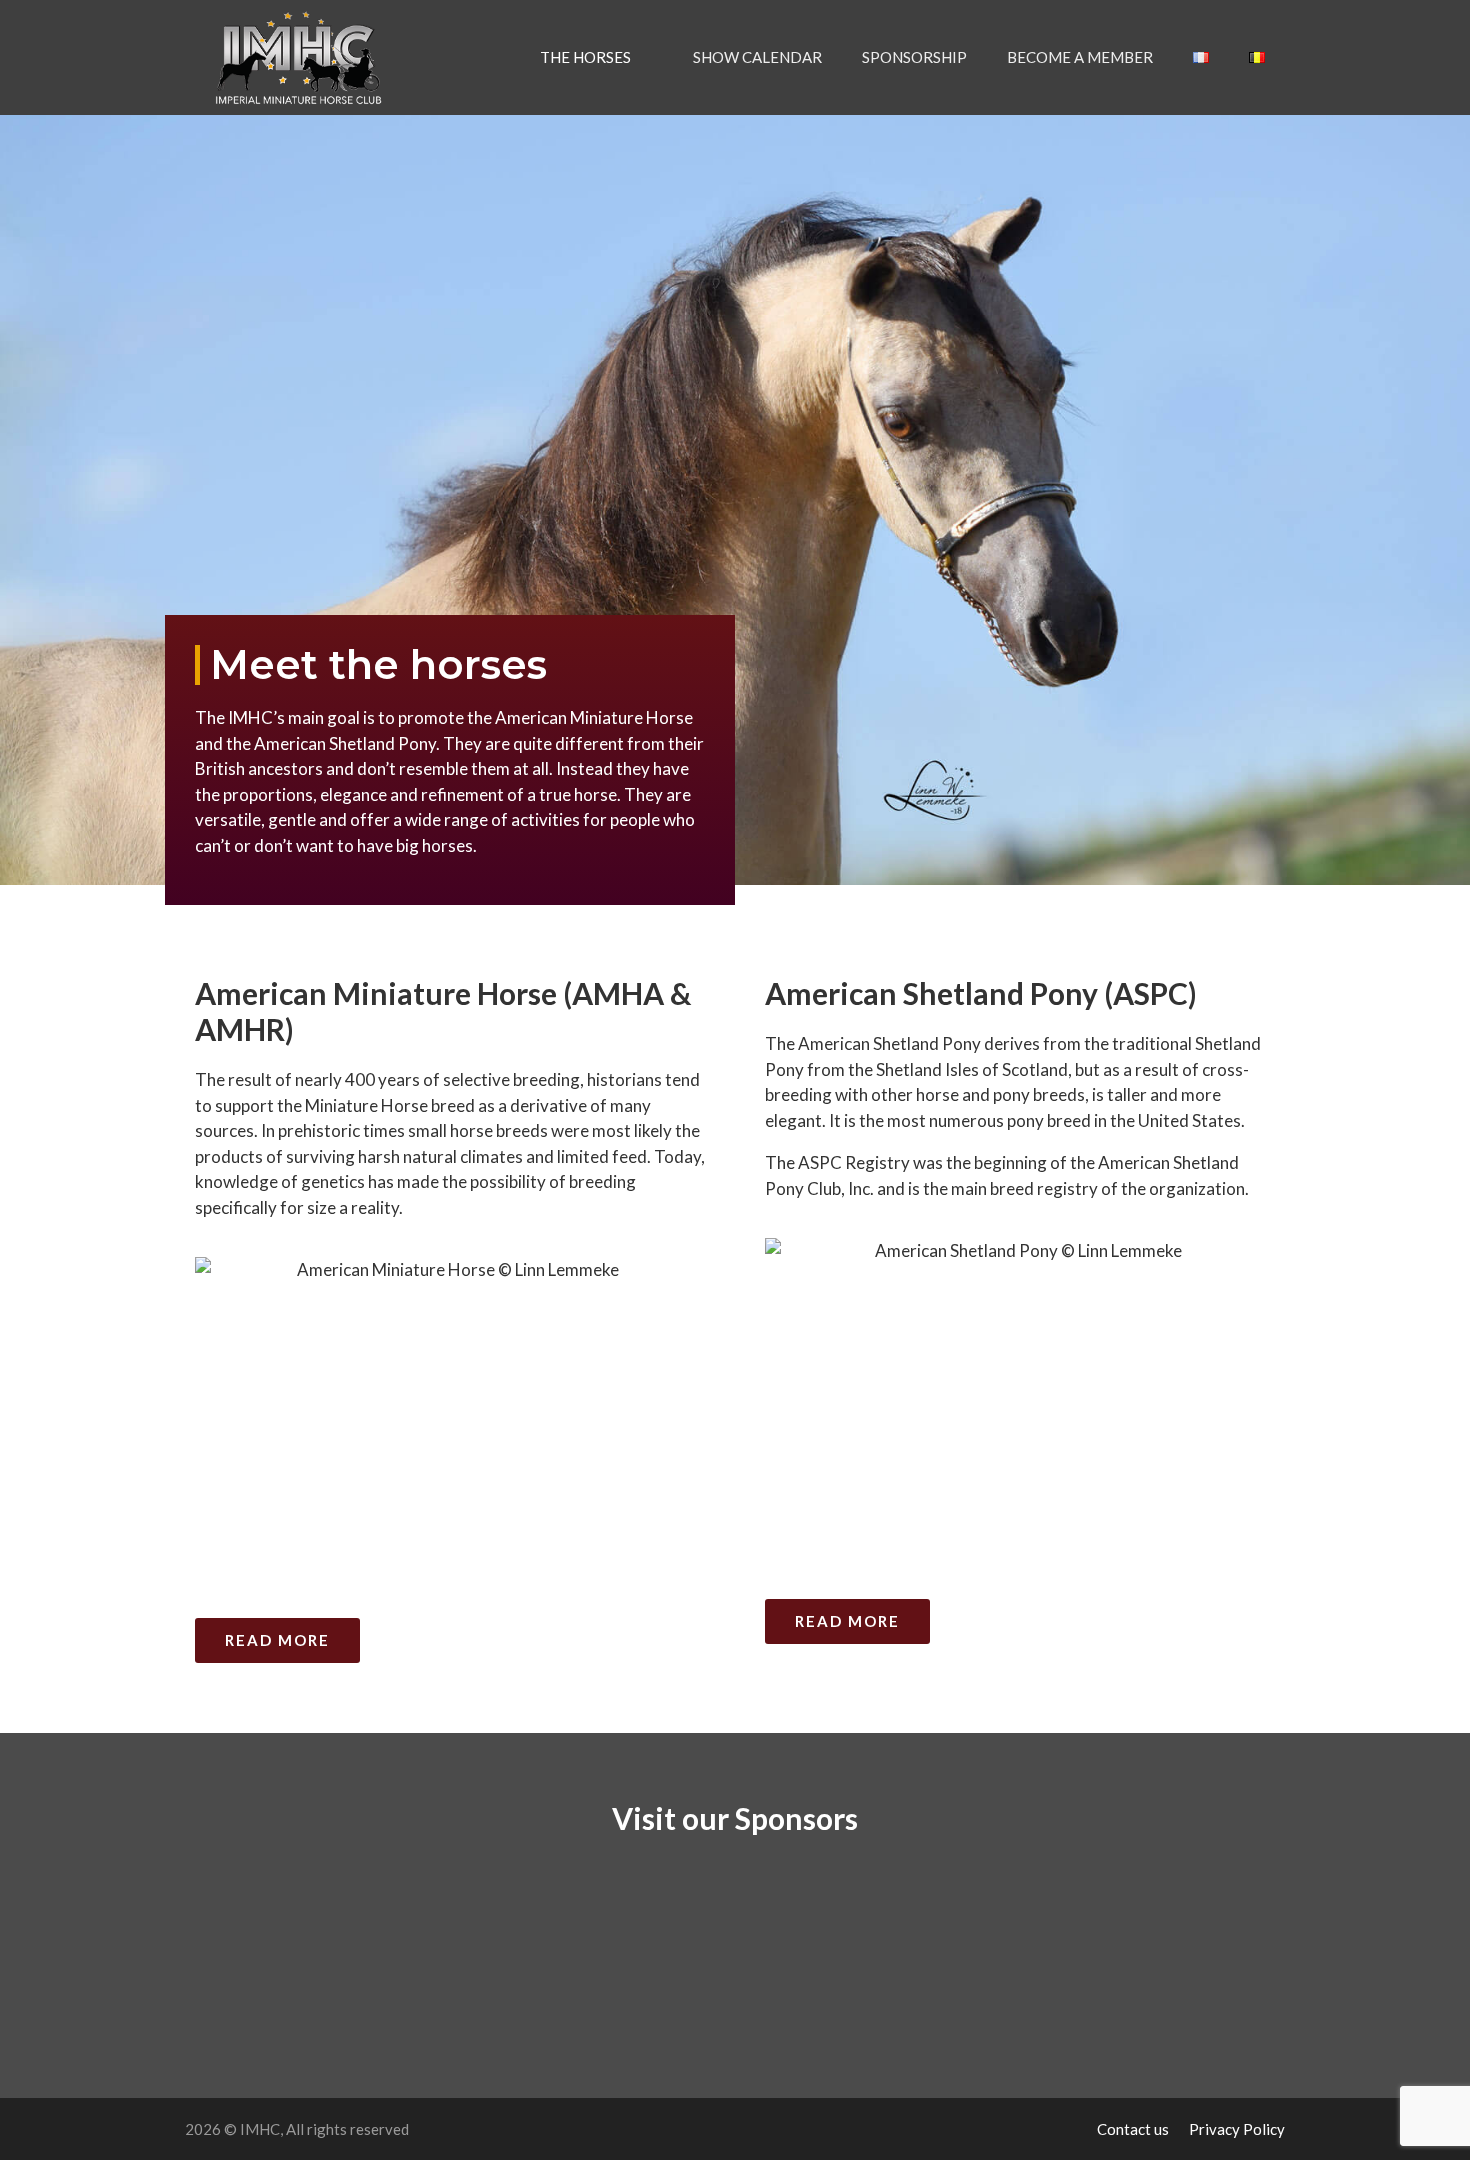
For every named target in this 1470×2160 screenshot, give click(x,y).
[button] (193, 1925)
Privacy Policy (1237, 2129)
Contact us (1133, 2129)
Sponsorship (914, 57)
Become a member (1080, 57)
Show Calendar (757, 57)
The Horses (585, 57)
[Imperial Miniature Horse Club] (303, 57)
